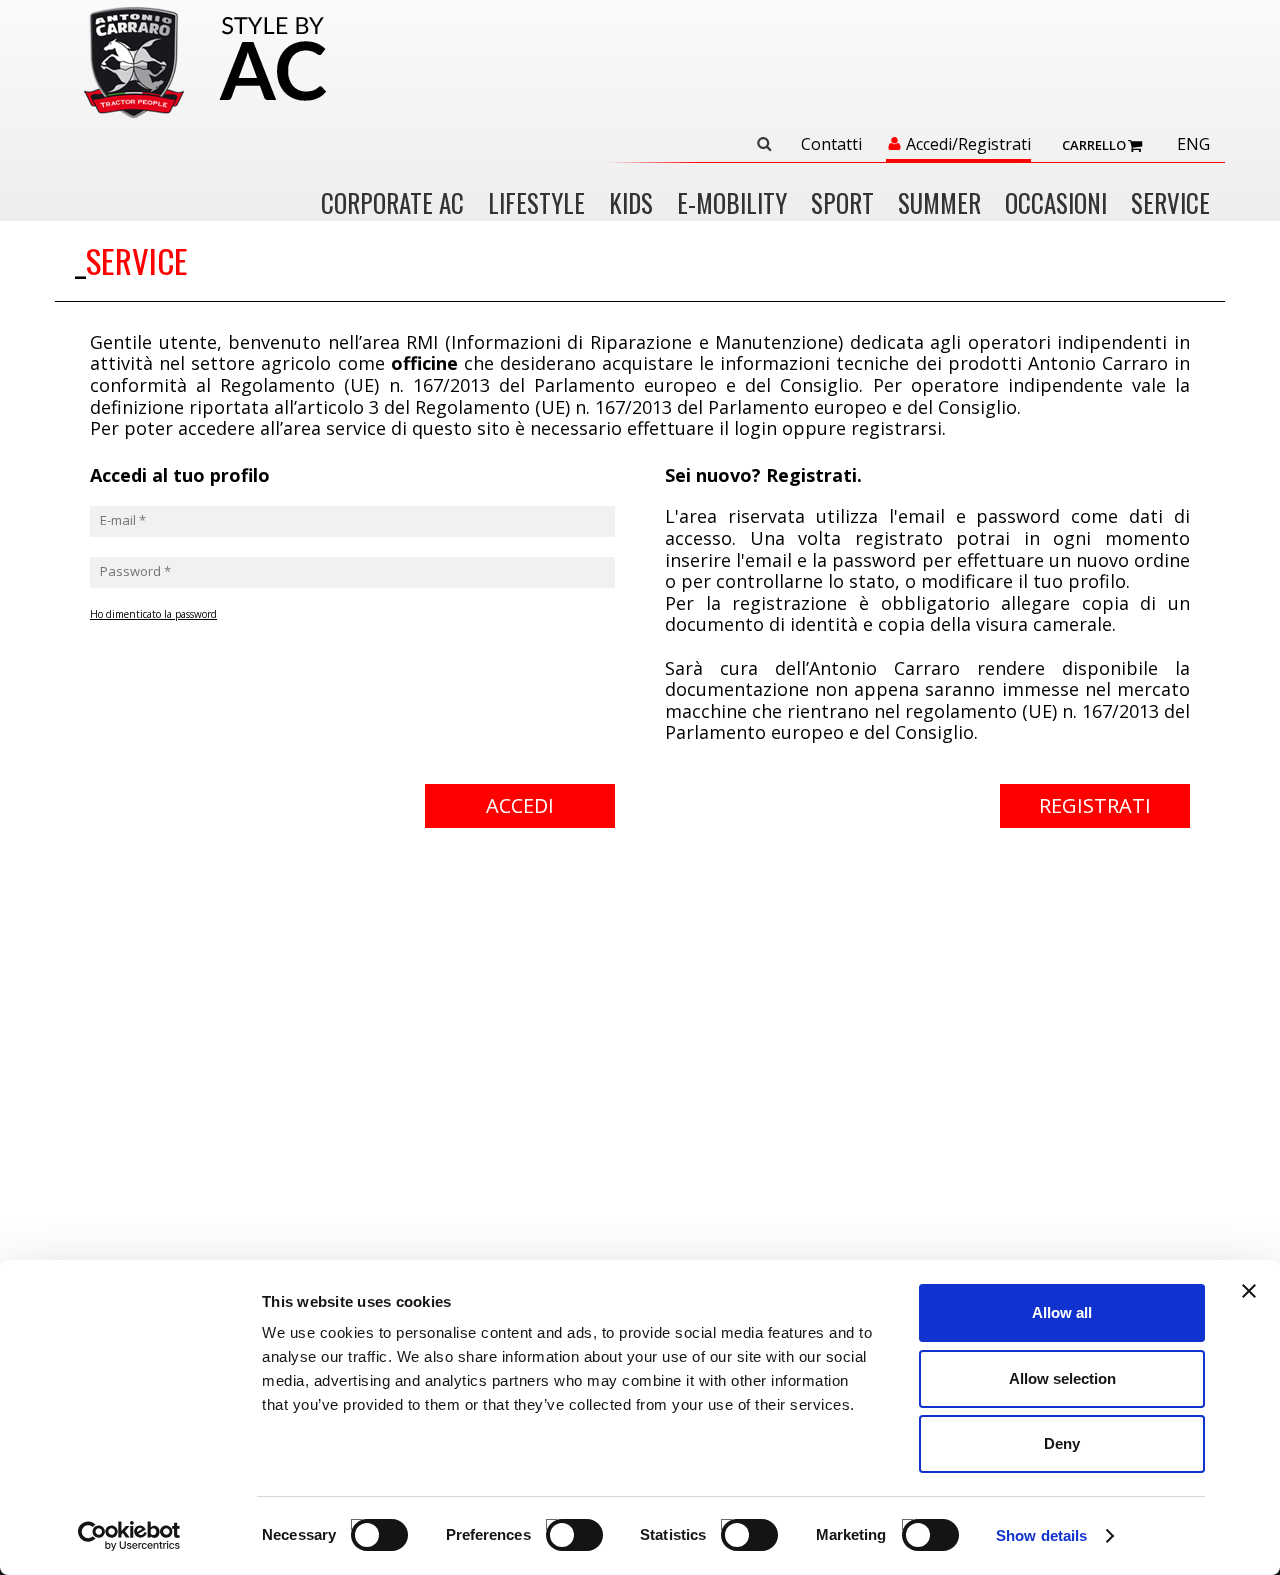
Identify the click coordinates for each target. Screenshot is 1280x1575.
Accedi (520, 805)
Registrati (1095, 805)
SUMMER (939, 204)
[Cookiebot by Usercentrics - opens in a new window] (129, 1536)
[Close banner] (1249, 1291)
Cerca (764, 144)
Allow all (1062, 1312)
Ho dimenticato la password (153, 614)
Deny (1062, 1443)
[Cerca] (772, 144)
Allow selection (1062, 1378)
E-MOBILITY (732, 204)
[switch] (555, 1524)
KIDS (631, 204)
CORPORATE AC (392, 204)
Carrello (1094, 145)
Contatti (831, 145)
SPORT (842, 204)
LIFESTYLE (536, 204)
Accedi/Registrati (968, 145)
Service (1170, 204)
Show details (1041, 1535)
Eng (1193, 145)
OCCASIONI (1056, 204)
